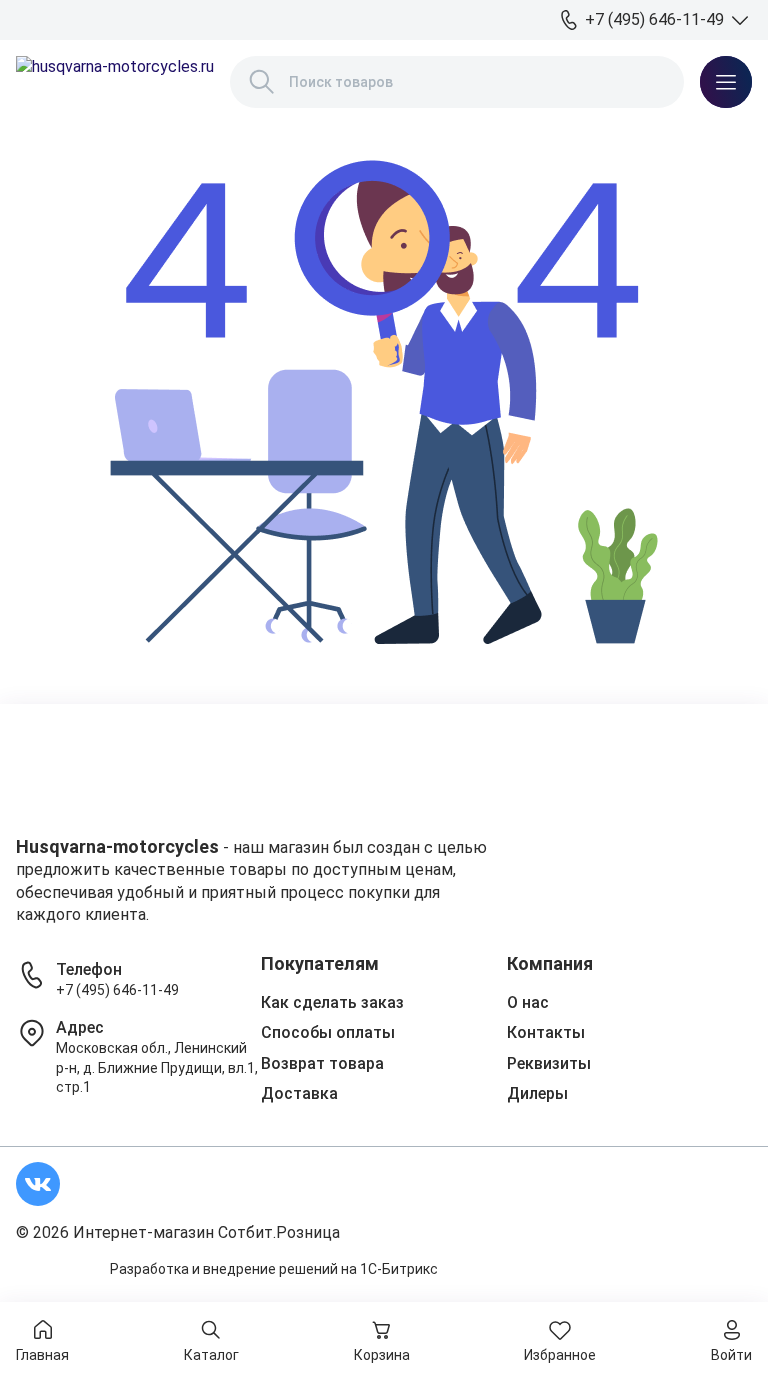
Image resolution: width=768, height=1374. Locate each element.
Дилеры (537, 1093)
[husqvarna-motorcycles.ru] (115, 82)
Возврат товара (322, 1063)
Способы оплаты (328, 1032)
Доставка (299, 1093)
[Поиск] (262, 82)
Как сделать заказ (332, 1002)
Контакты (546, 1032)
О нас (528, 1002)
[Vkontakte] (38, 1184)
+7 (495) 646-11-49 (117, 990)
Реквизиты (549, 1063)
